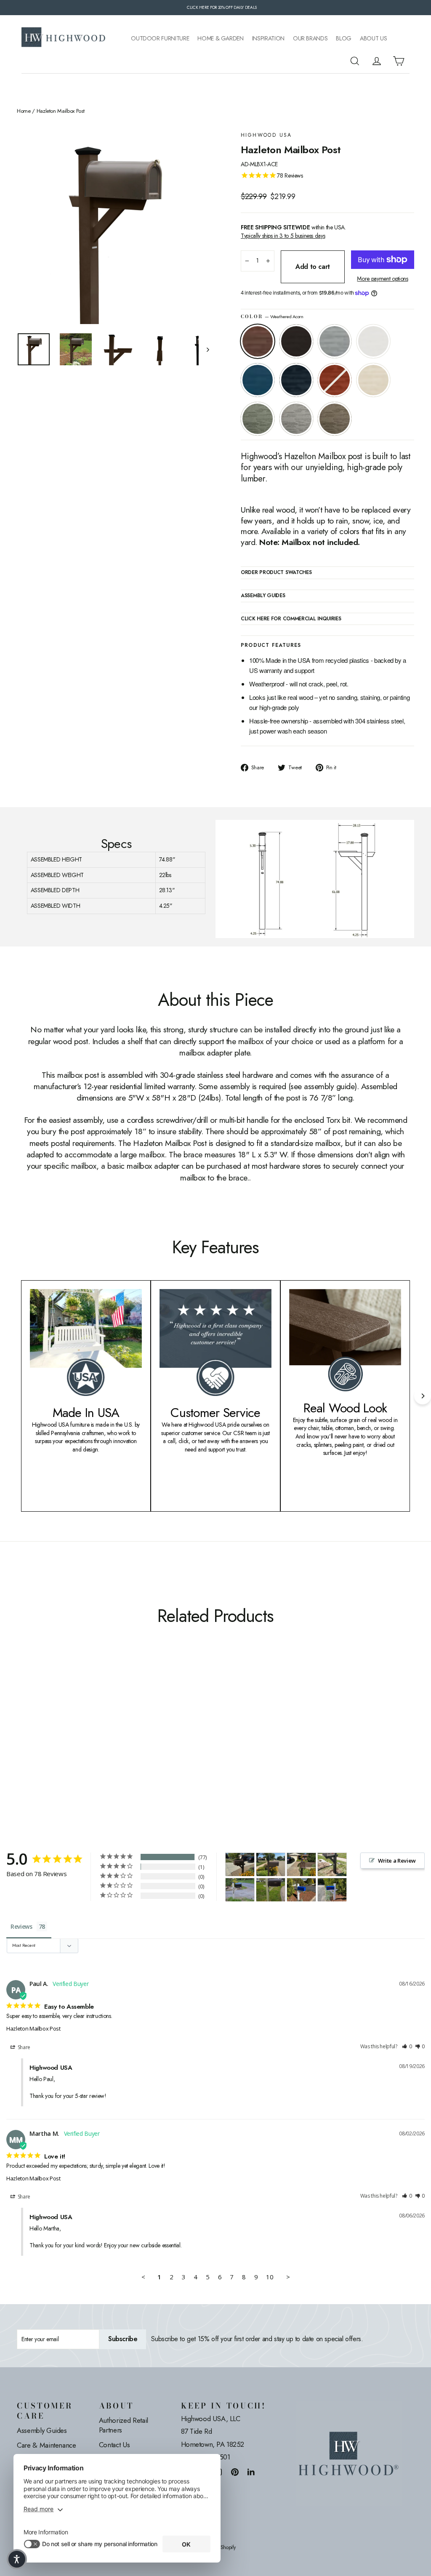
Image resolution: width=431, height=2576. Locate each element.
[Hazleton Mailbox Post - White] (54, 1729)
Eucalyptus (258, 419)
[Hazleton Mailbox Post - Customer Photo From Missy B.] (271, 1890)
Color (272, 317)
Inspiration (268, 39)
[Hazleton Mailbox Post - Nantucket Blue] (64, 1729)
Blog (344, 39)
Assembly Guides (42, 2430)
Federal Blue (296, 380)
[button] (407, 2047)
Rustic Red (335, 380)
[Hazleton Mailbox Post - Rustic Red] (85, 1729)
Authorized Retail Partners (124, 2425)
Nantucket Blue (258, 380)
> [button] (288, 2277)
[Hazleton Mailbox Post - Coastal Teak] (43, 1729)
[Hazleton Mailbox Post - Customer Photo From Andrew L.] (240, 1890)
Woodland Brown (335, 419)
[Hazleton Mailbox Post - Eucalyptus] (22, 1738)
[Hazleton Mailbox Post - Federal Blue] (75, 1729)
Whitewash (373, 380)
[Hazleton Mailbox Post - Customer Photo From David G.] (332, 1865)
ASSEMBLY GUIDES (263, 596)
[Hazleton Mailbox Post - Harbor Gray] (33, 1738)
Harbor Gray (296, 419)
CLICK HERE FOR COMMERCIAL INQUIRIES (291, 619)
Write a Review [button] (397, 1861)
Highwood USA (266, 135)
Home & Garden (220, 39)
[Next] (423, 1396)
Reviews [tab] (21, 1926)
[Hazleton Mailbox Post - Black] (33, 1729)
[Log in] (377, 61)
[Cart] (399, 61)
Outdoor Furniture (160, 39)
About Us (373, 39)
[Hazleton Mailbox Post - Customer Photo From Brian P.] (301, 1890)
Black (296, 341)
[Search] (355, 61)
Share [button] (23, 2047)
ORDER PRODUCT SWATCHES (276, 573)
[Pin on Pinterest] (235, 2472)
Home (24, 111)
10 (270, 2277)
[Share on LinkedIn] (251, 2472)
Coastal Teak (335, 341)
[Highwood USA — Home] (64, 38)
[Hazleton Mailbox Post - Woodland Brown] (43, 1738)
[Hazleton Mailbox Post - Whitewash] (96, 1729)
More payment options (382, 279)
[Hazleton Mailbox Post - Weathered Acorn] (22, 1729)
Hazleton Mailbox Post (33, 2028)
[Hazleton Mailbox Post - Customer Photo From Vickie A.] (240, 1865)
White (373, 341)
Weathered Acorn (258, 341)
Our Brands (310, 39)
